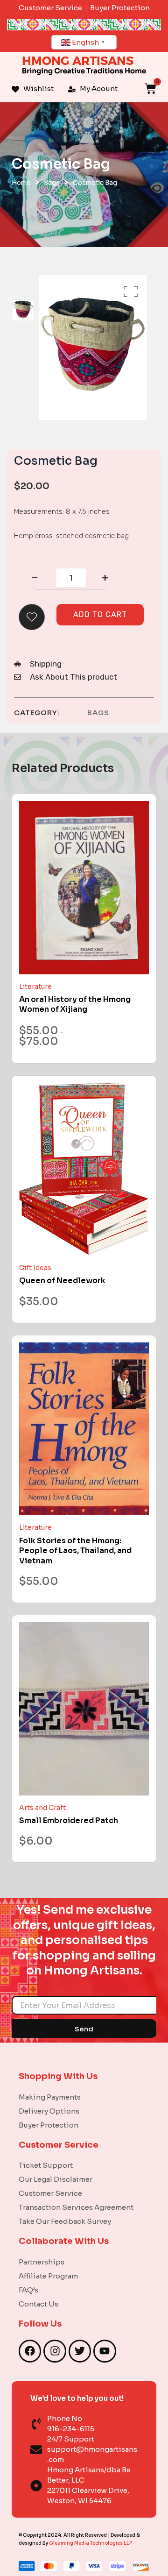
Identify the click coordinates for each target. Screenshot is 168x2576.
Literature (35, 986)
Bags (52, 183)
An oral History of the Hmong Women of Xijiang (75, 1004)
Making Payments (50, 2097)
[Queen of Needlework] (84, 1169)
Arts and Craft (42, 1808)
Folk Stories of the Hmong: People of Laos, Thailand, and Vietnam (75, 1551)
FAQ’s (28, 2290)
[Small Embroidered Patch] (84, 1709)
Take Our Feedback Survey (65, 2221)
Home (21, 183)
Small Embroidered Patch (69, 1820)
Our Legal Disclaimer (56, 2179)
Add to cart (100, 614)
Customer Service (50, 2193)
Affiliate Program (48, 2276)
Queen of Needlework (62, 1281)
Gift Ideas (35, 1268)
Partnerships (42, 2262)
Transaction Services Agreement (76, 2207)
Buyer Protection (49, 2125)
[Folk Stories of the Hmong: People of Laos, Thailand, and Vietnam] (84, 1429)
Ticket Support (46, 2165)
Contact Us (38, 2304)
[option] (23, 310)
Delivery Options (49, 2111)
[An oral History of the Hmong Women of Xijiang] (84, 888)
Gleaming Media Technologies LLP (91, 2543)
